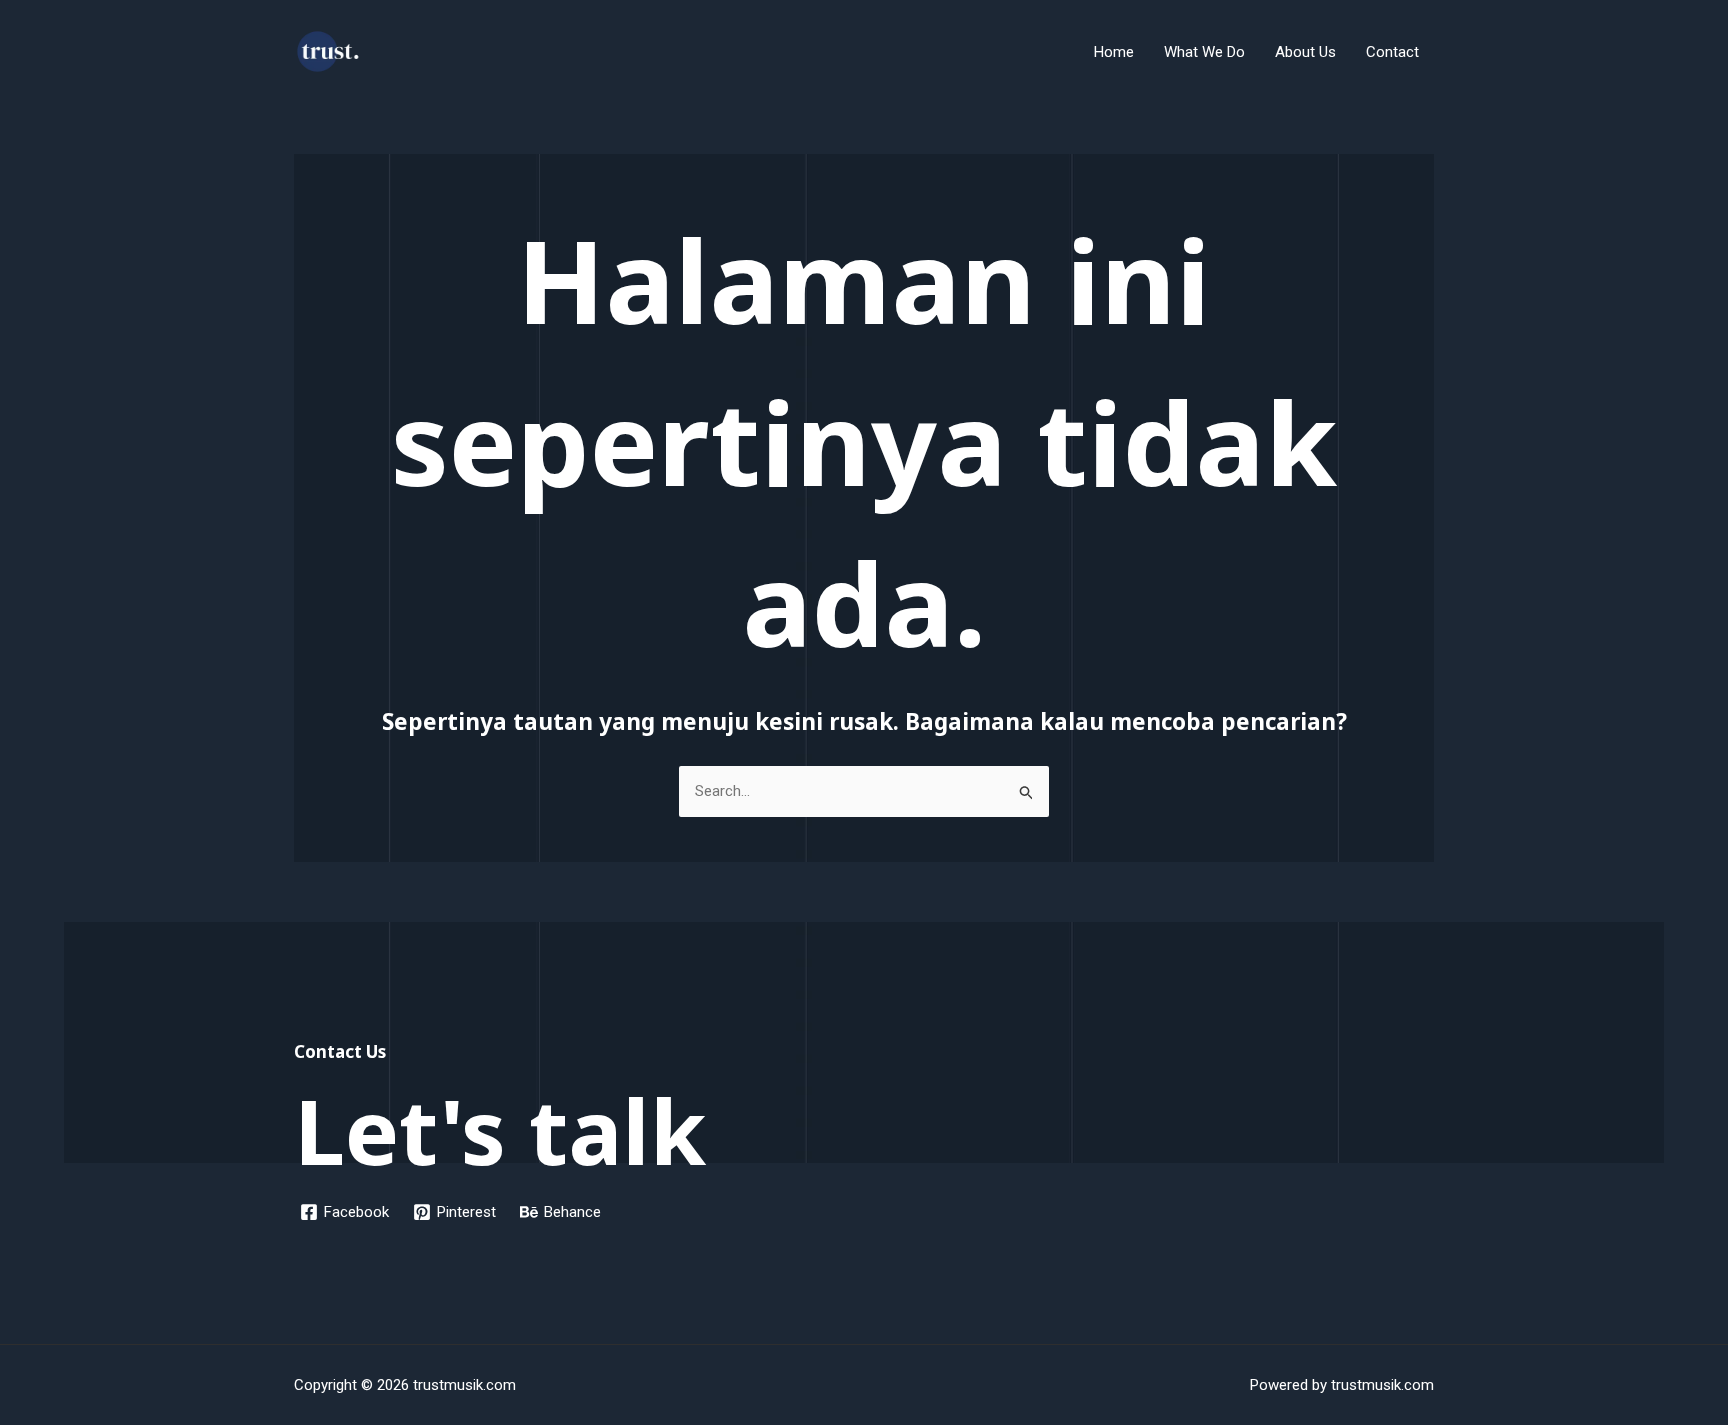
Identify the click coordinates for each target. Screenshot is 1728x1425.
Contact (1392, 52)
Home (1114, 52)
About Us (1305, 52)
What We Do (1204, 52)
